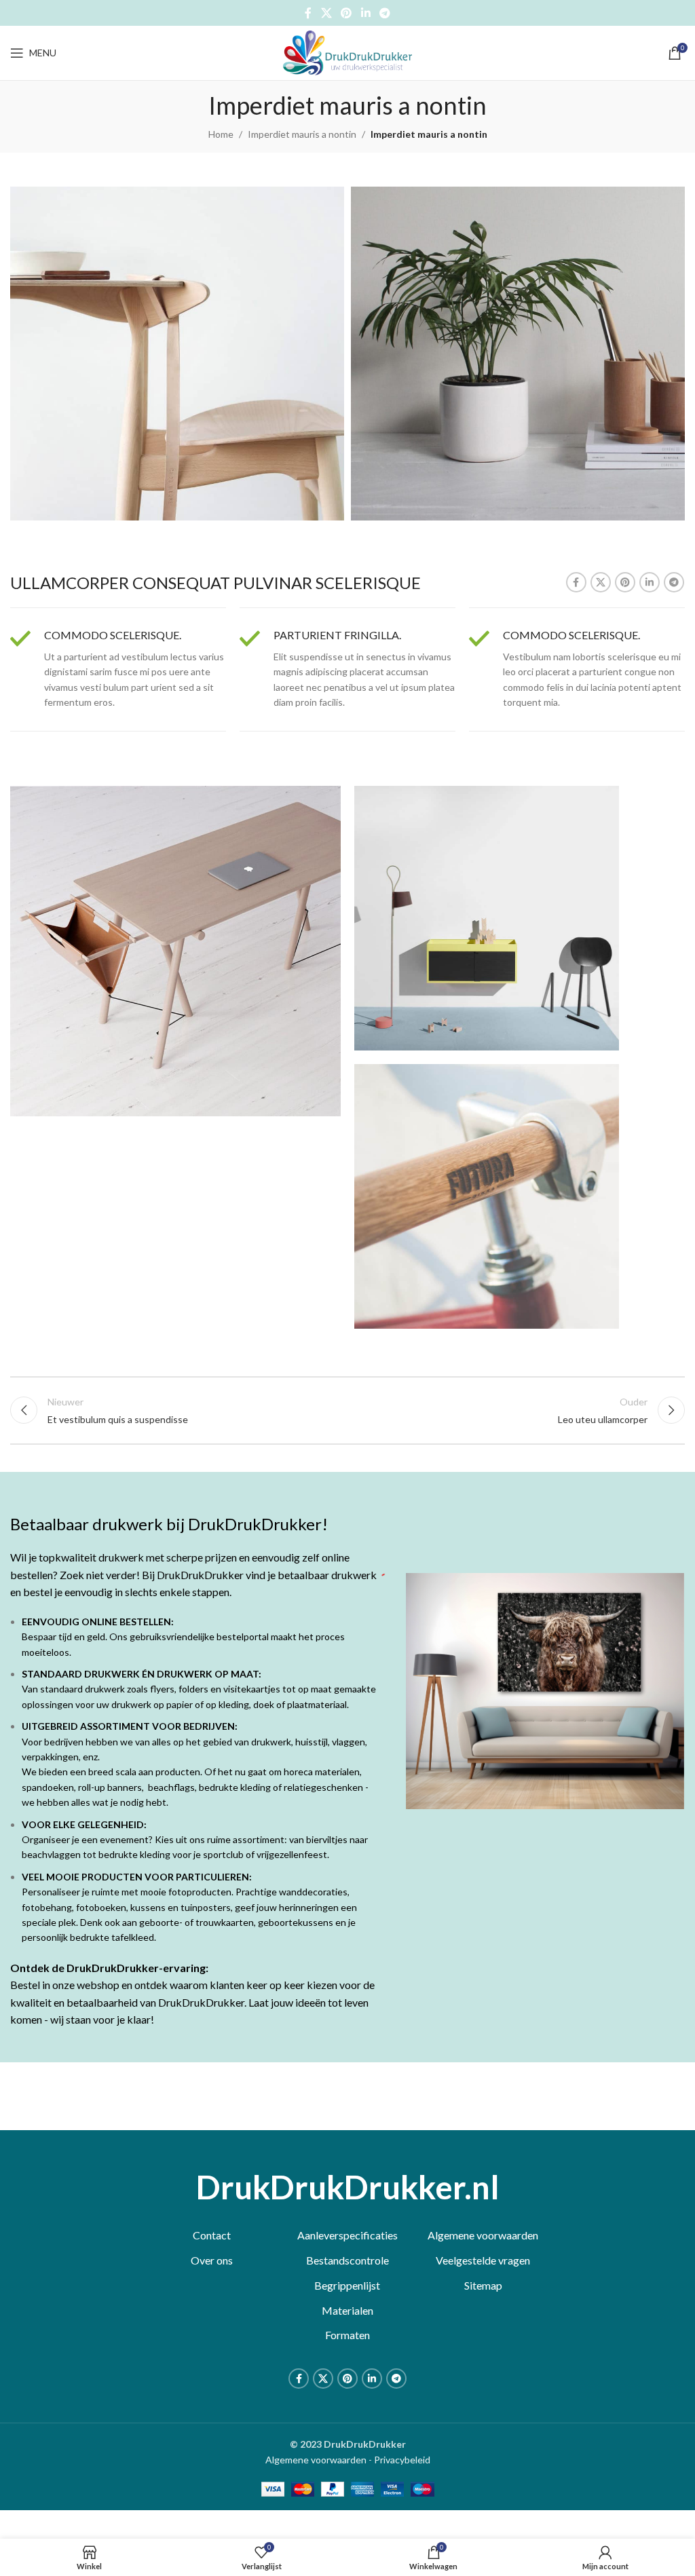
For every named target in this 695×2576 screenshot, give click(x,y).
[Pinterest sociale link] (346, 13)
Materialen (347, 2310)
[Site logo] (347, 52)
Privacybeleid (402, 2460)
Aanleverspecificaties (347, 2235)
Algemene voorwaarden (483, 2235)
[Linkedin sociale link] (365, 13)
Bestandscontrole (347, 2260)
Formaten (347, 2335)
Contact (212, 2235)
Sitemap (483, 2285)
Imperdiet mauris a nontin (302, 134)
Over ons (212, 2260)
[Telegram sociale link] (384, 13)
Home (221, 134)
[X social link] (326, 13)
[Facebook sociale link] (308, 13)
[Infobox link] (118, 669)
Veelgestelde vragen (483, 2260)
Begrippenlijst (347, 2285)
